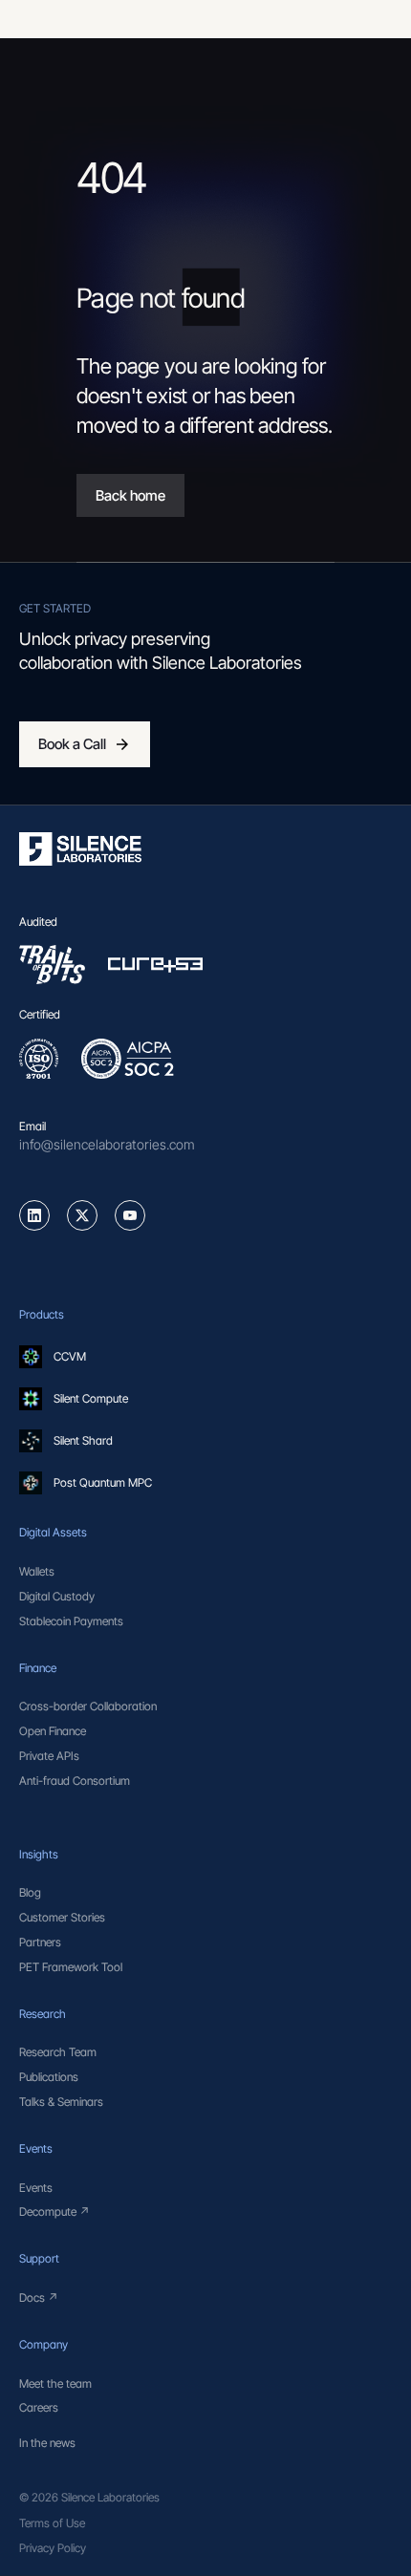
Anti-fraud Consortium (75, 1781)
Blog (30, 1892)
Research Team (58, 2052)
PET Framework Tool (71, 1967)
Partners (40, 1942)
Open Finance (53, 1731)
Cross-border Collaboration (88, 1706)
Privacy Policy (53, 2548)
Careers (39, 2407)
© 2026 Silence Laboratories (89, 2497)
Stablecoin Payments (71, 1621)
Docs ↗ (39, 2297)
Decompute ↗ (54, 2211)
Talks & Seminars (61, 2102)
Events (36, 2188)
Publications (49, 2077)
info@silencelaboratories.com (107, 1144)
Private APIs (49, 1756)
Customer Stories (62, 1917)
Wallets (37, 1571)
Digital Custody (57, 1596)
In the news (47, 2443)
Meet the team (55, 2383)
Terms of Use (52, 2523)
